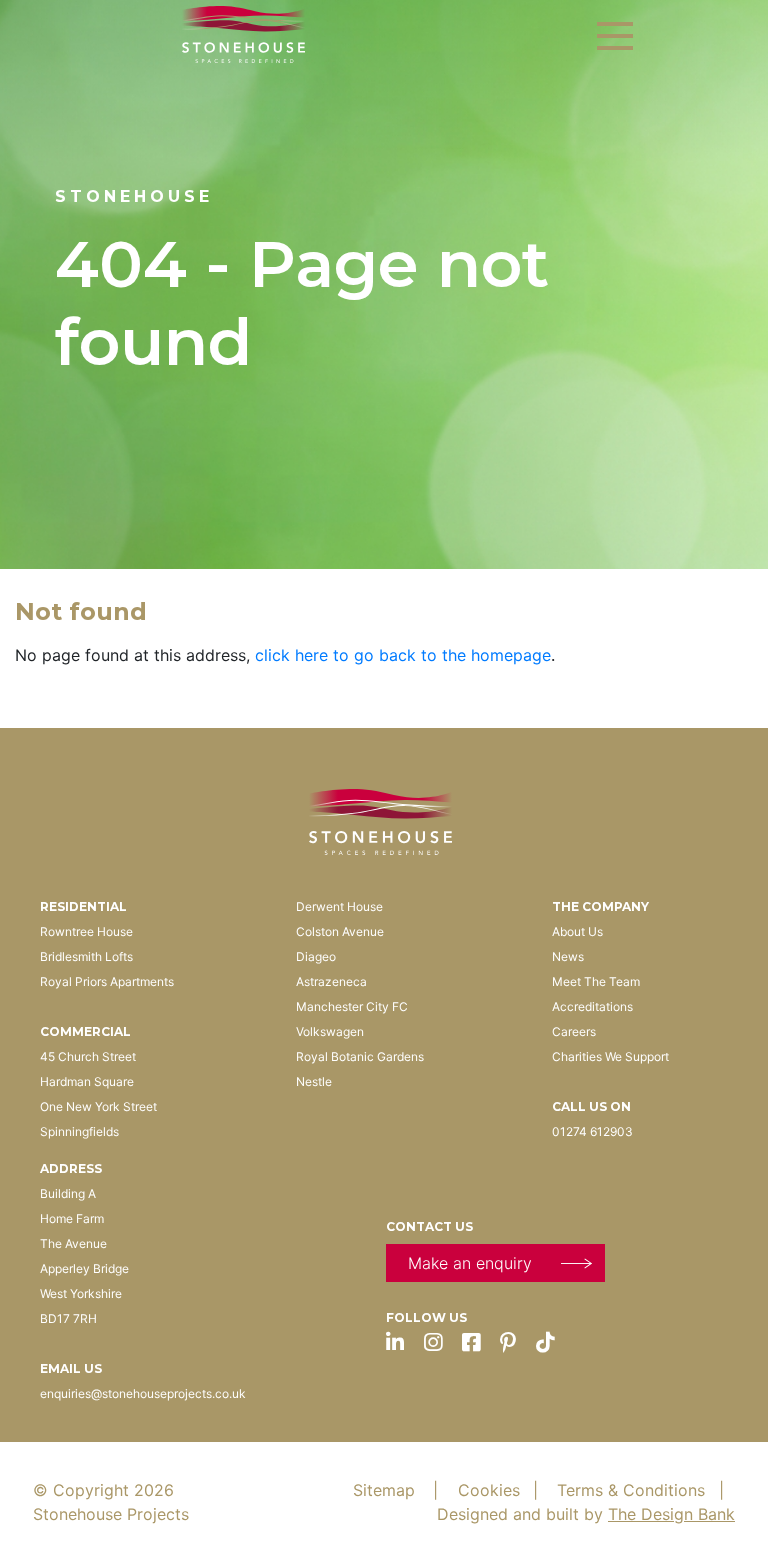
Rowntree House (86, 931)
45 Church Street (88, 1056)
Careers (574, 1031)
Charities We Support (610, 1056)
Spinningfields (79, 1131)
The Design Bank (671, 1514)
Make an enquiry (470, 1263)
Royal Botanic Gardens (360, 1056)
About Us (577, 931)
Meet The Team (596, 981)
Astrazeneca (331, 981)
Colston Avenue (340, 931)
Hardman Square (87, 1081)
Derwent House (339, 906)
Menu (615, 36)
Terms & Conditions (642, 1490)
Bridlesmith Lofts (86, 956)
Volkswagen (330, 1031)
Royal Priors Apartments (107, 981)
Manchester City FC (352, 1006)
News (568, 956)
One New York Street (98, 1106)
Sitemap (398, 1490)
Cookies (500, 1490)
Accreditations (592, 1006)
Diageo (316, 956)
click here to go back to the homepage (403, 655)
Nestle (314, 1081)
